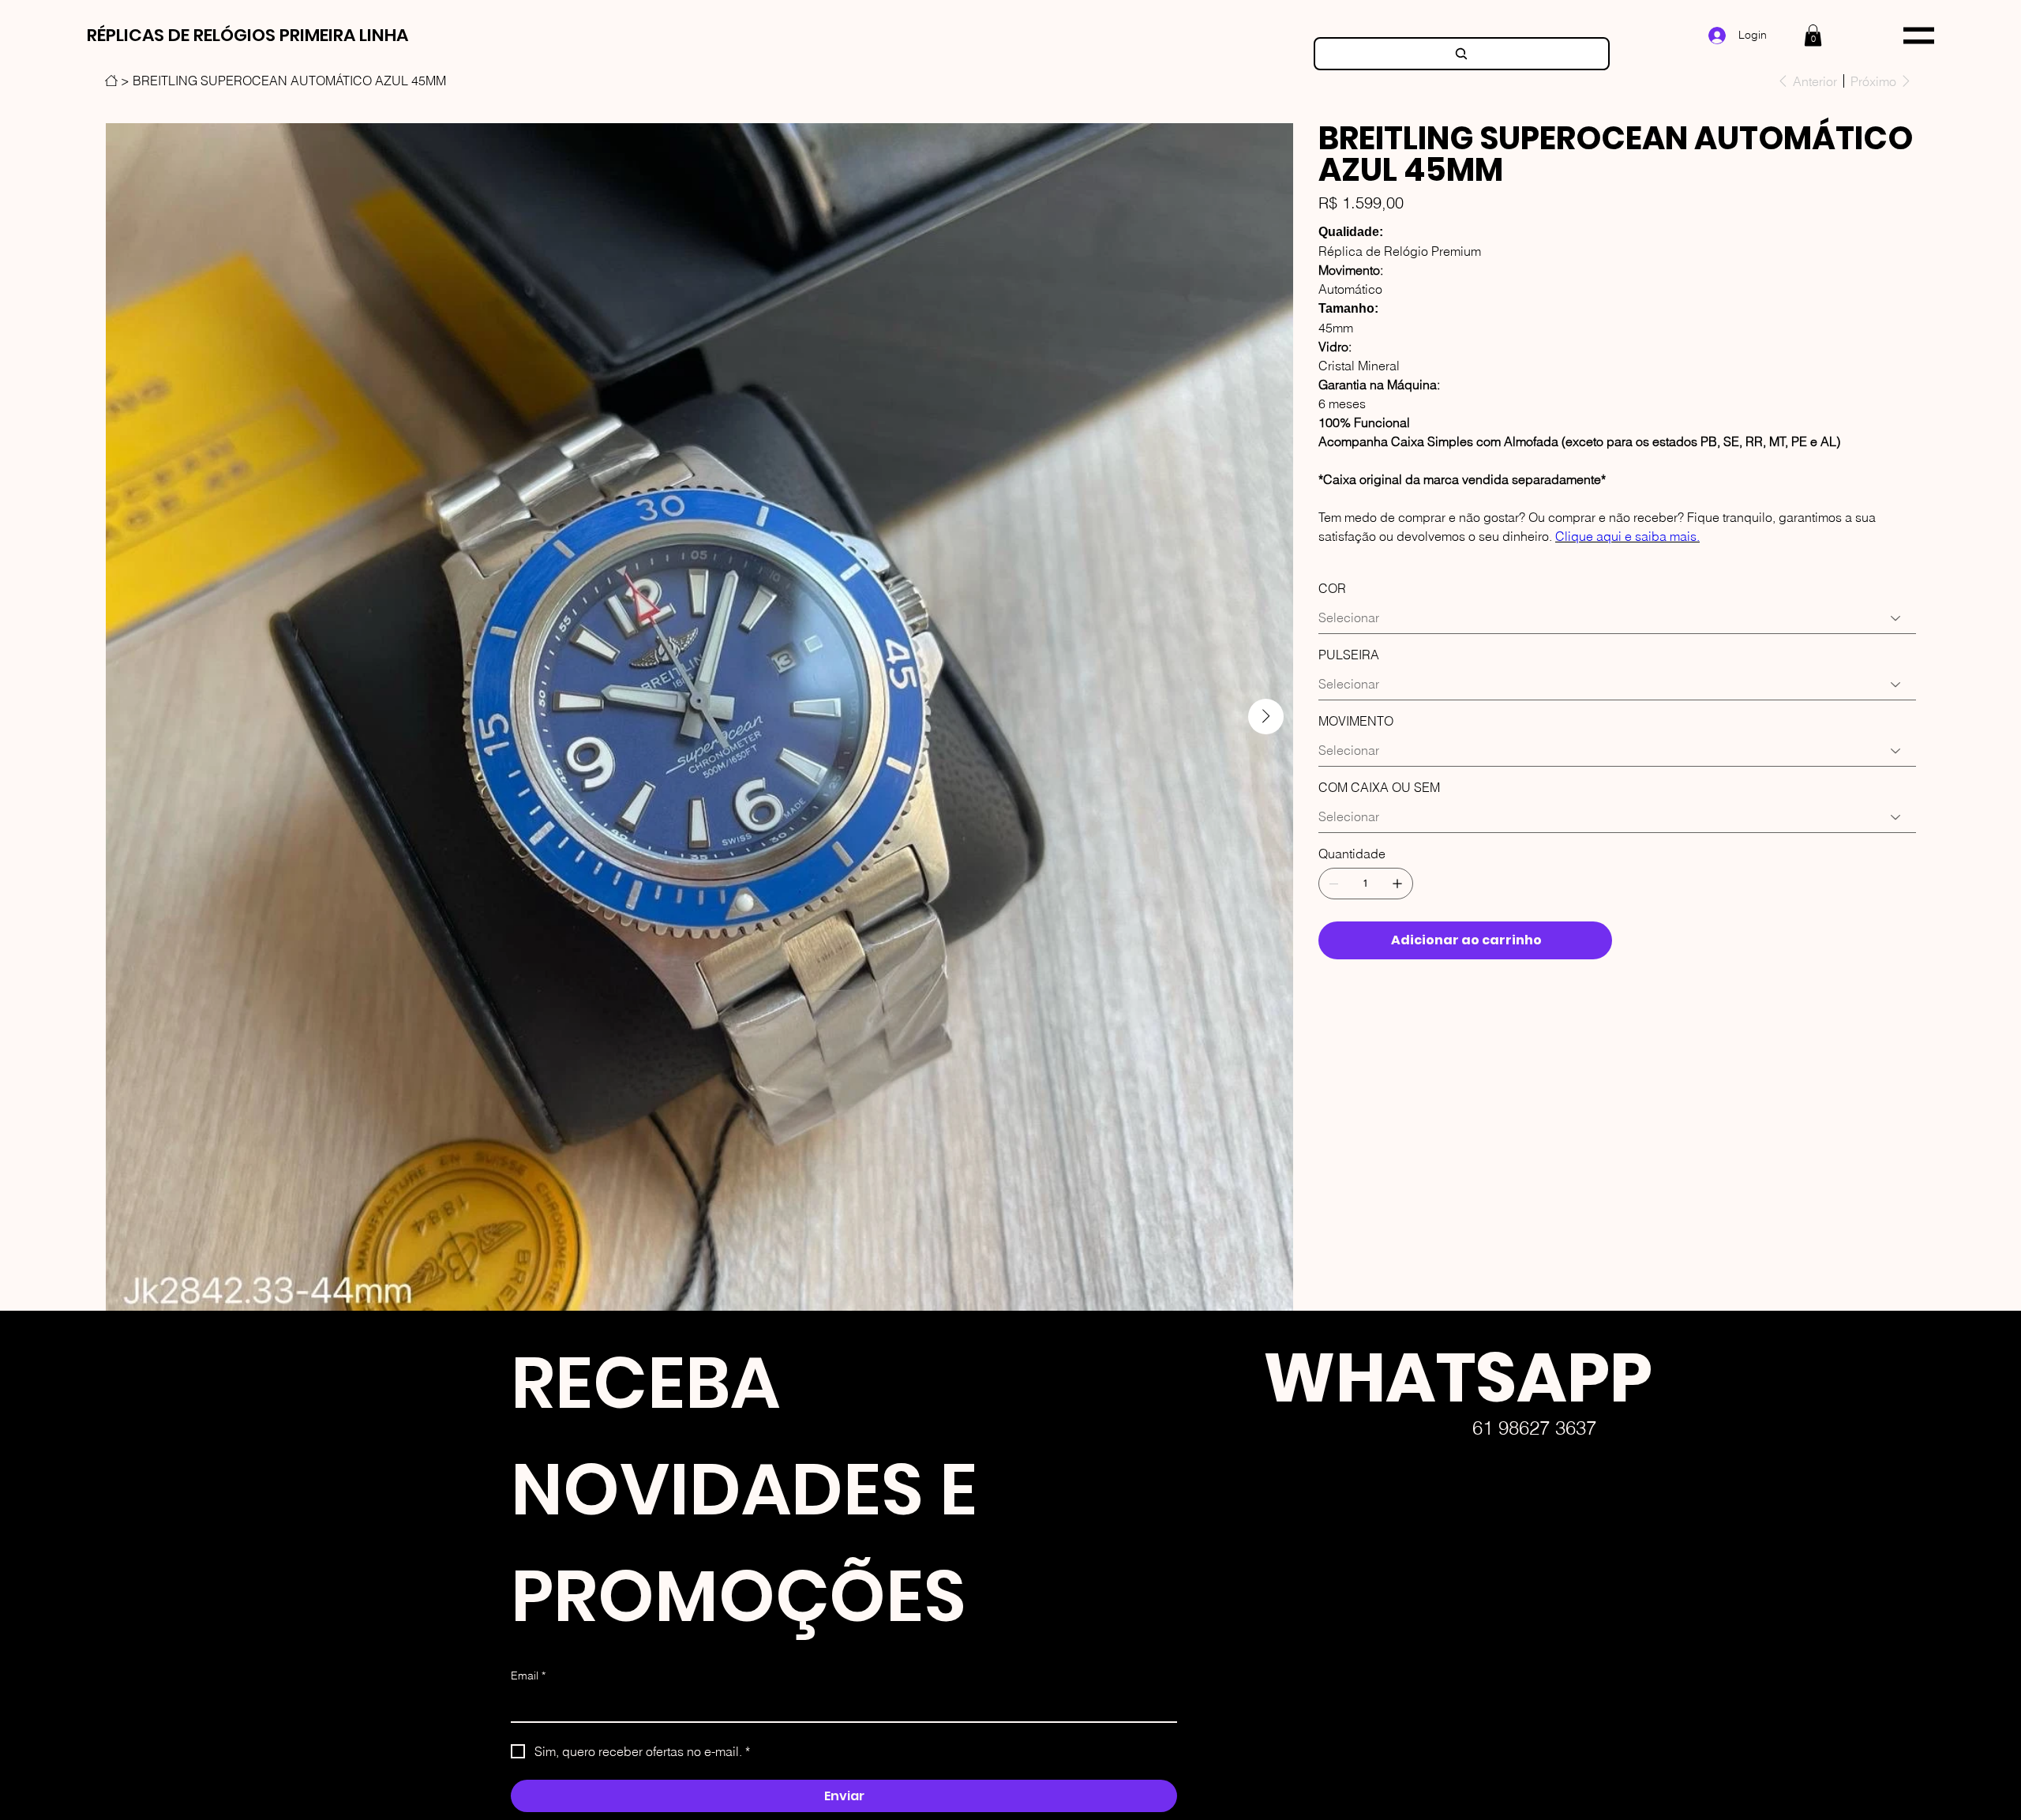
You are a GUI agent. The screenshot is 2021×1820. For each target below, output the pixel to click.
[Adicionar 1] (1397, 884)
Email (528, 1676)
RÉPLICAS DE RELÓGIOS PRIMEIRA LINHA (247, 35)
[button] (1813, 35)
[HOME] (111, 81)
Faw (1238, 1696)
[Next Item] (1266, 717)
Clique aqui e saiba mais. (1627, 536)
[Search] (1462, 54)
